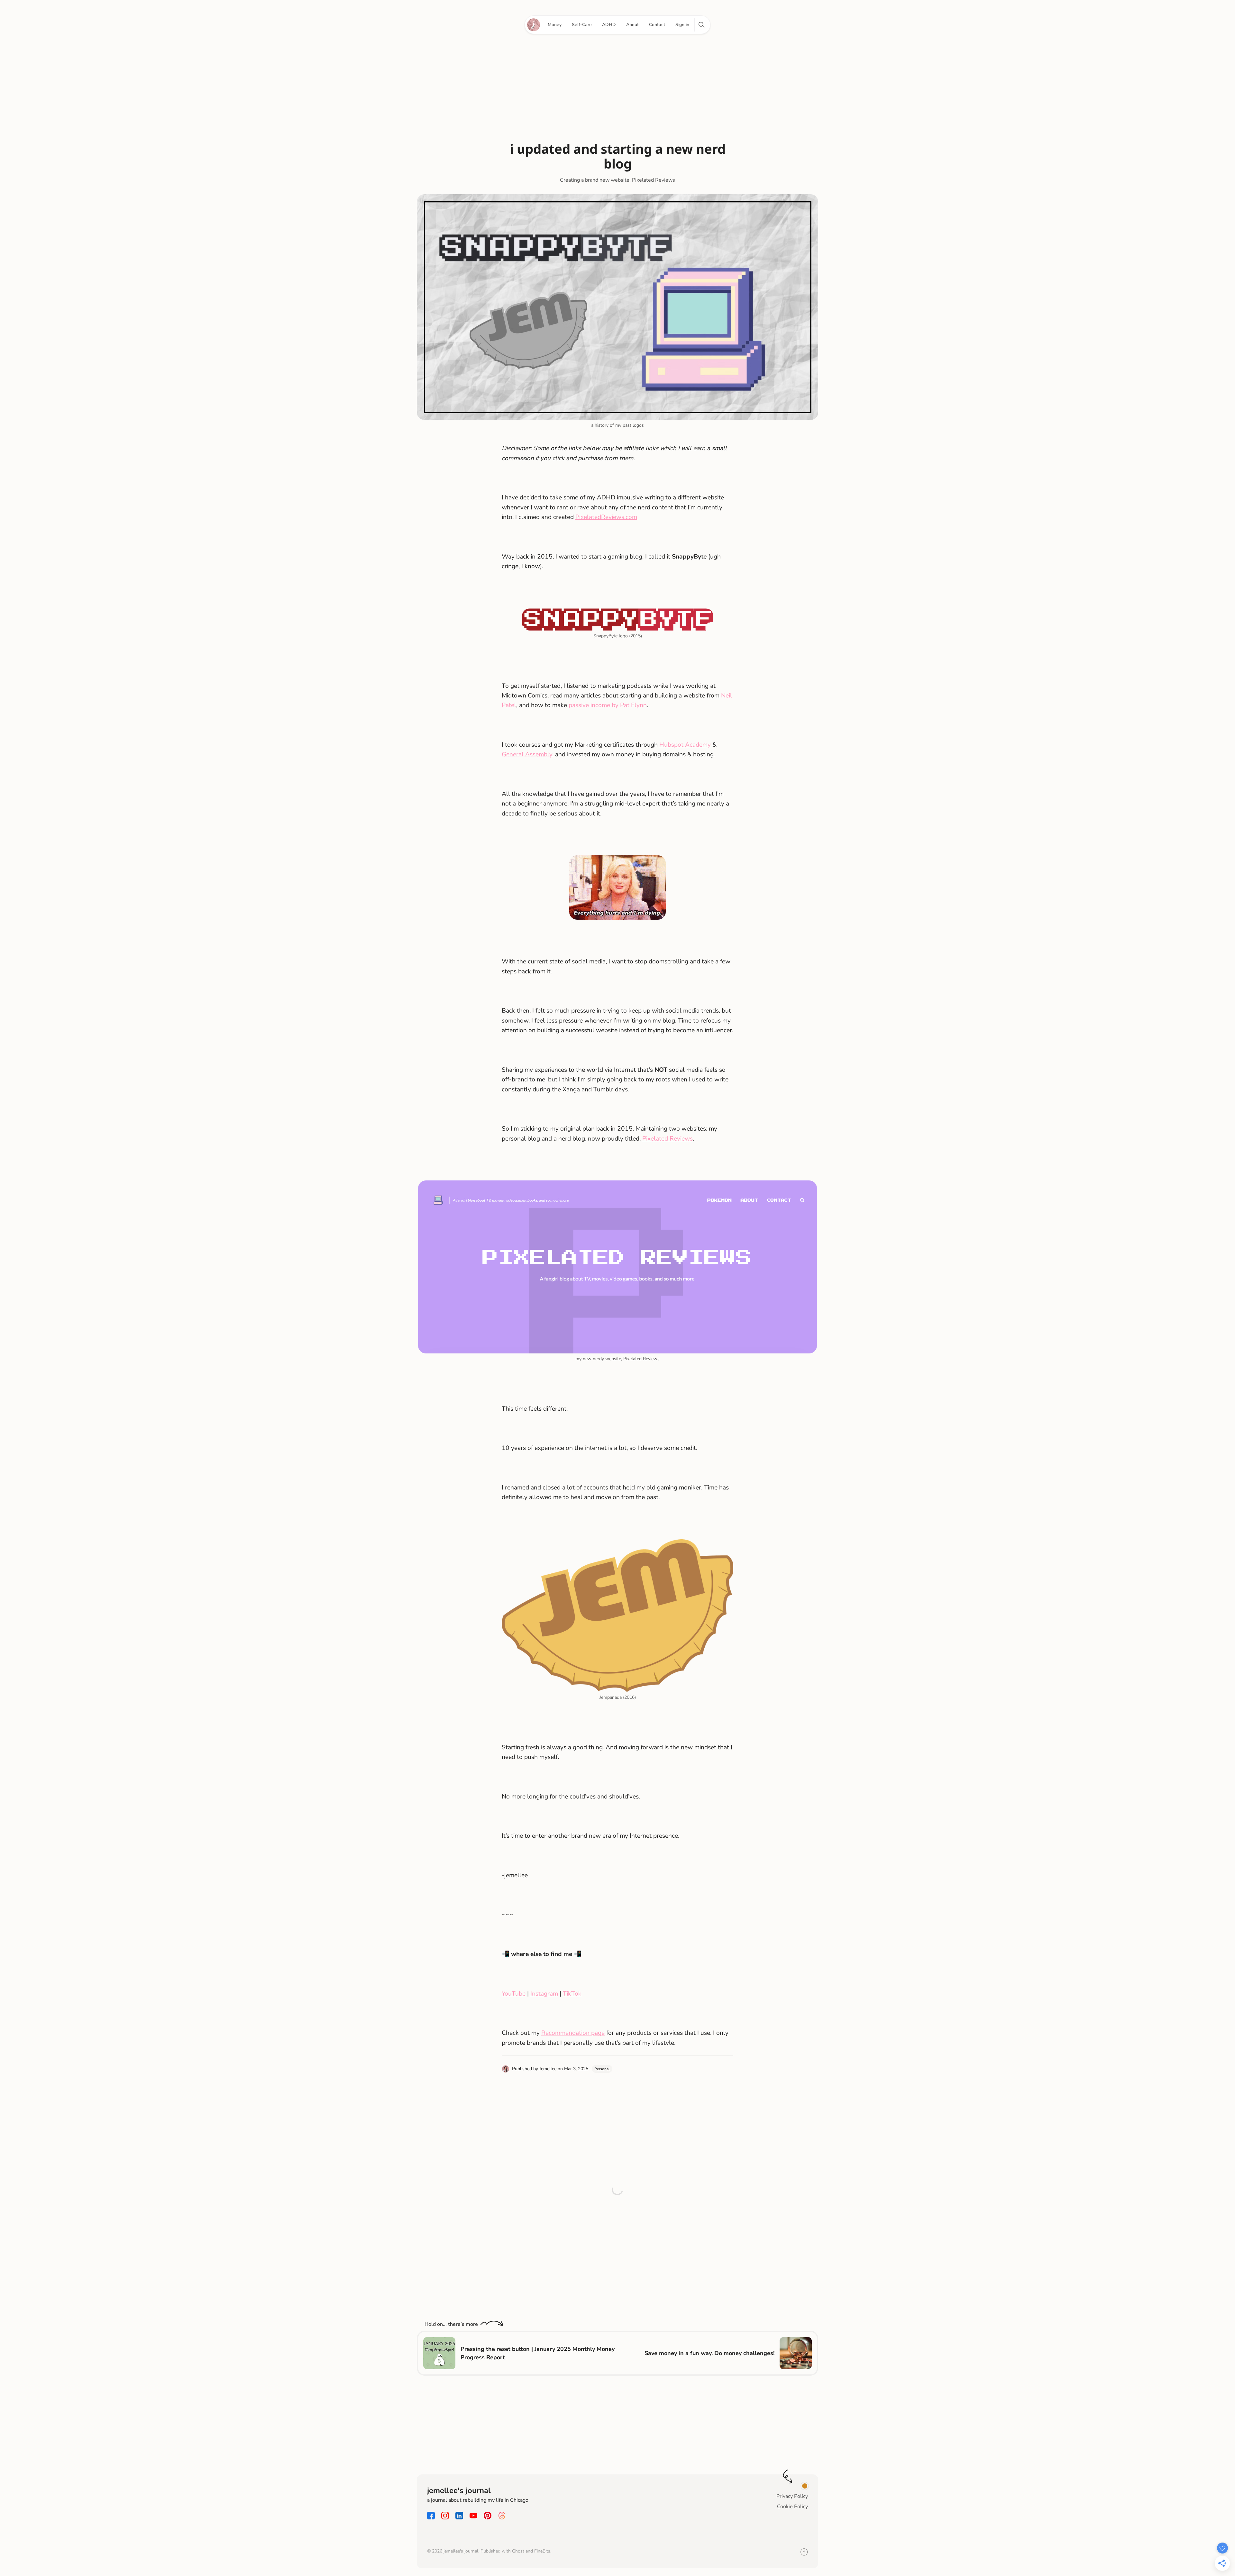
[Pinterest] (488, 2518)
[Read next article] (796, 2353)
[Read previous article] (439, 2353)
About (632, 25)
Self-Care (582, 25)
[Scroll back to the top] (804, 2554)
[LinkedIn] (459, 2518)
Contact (657, 25)
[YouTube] (473, 2518)
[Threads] (502, 2518)
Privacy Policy (792, 2496)
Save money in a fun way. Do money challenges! (709, 2353)
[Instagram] (445, 2518)
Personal (602, 2069)
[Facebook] (431, 2518)
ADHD (609, 25)
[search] (701, 25)
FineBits (542, 2551)
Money (555, 25)
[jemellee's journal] (534, 25)
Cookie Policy (792, 2507)
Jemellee (548, 2069)
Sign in (682, 25)
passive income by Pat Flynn (608, 705)
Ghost (518, 2551)
